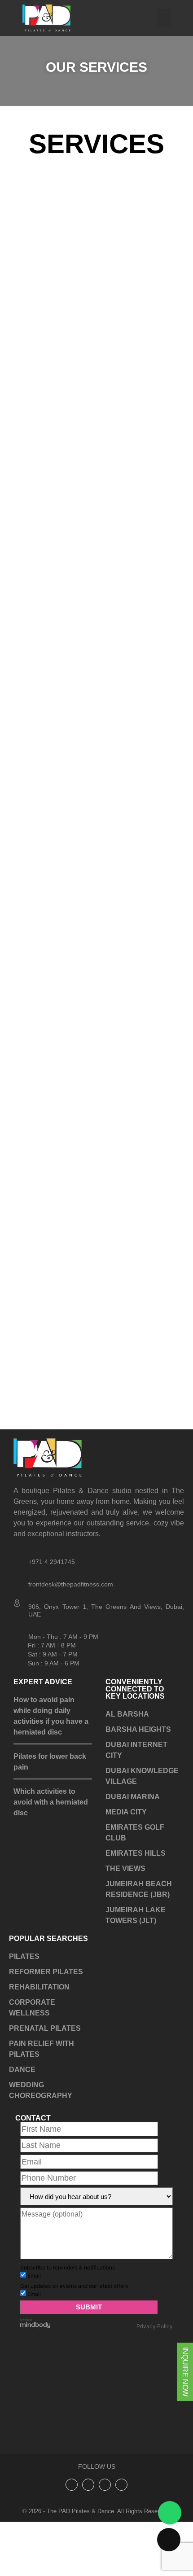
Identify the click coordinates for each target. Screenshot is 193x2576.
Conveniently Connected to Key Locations (135, 1689)
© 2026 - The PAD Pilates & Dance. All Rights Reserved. (96, 2555)
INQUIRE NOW (185, 2372)
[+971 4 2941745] (18, 1559)
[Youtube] (121, 2529)
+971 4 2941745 (52, 1562)
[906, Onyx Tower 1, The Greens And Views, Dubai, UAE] (18, 1603)
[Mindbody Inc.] (35, 2370)
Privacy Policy (155, 2370)
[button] (164, 18)
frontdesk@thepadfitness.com (71, 1584)
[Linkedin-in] (88, 2529)
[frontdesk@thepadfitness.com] (18, 1581)
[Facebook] (105, 2529)
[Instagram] (72, 2529)
